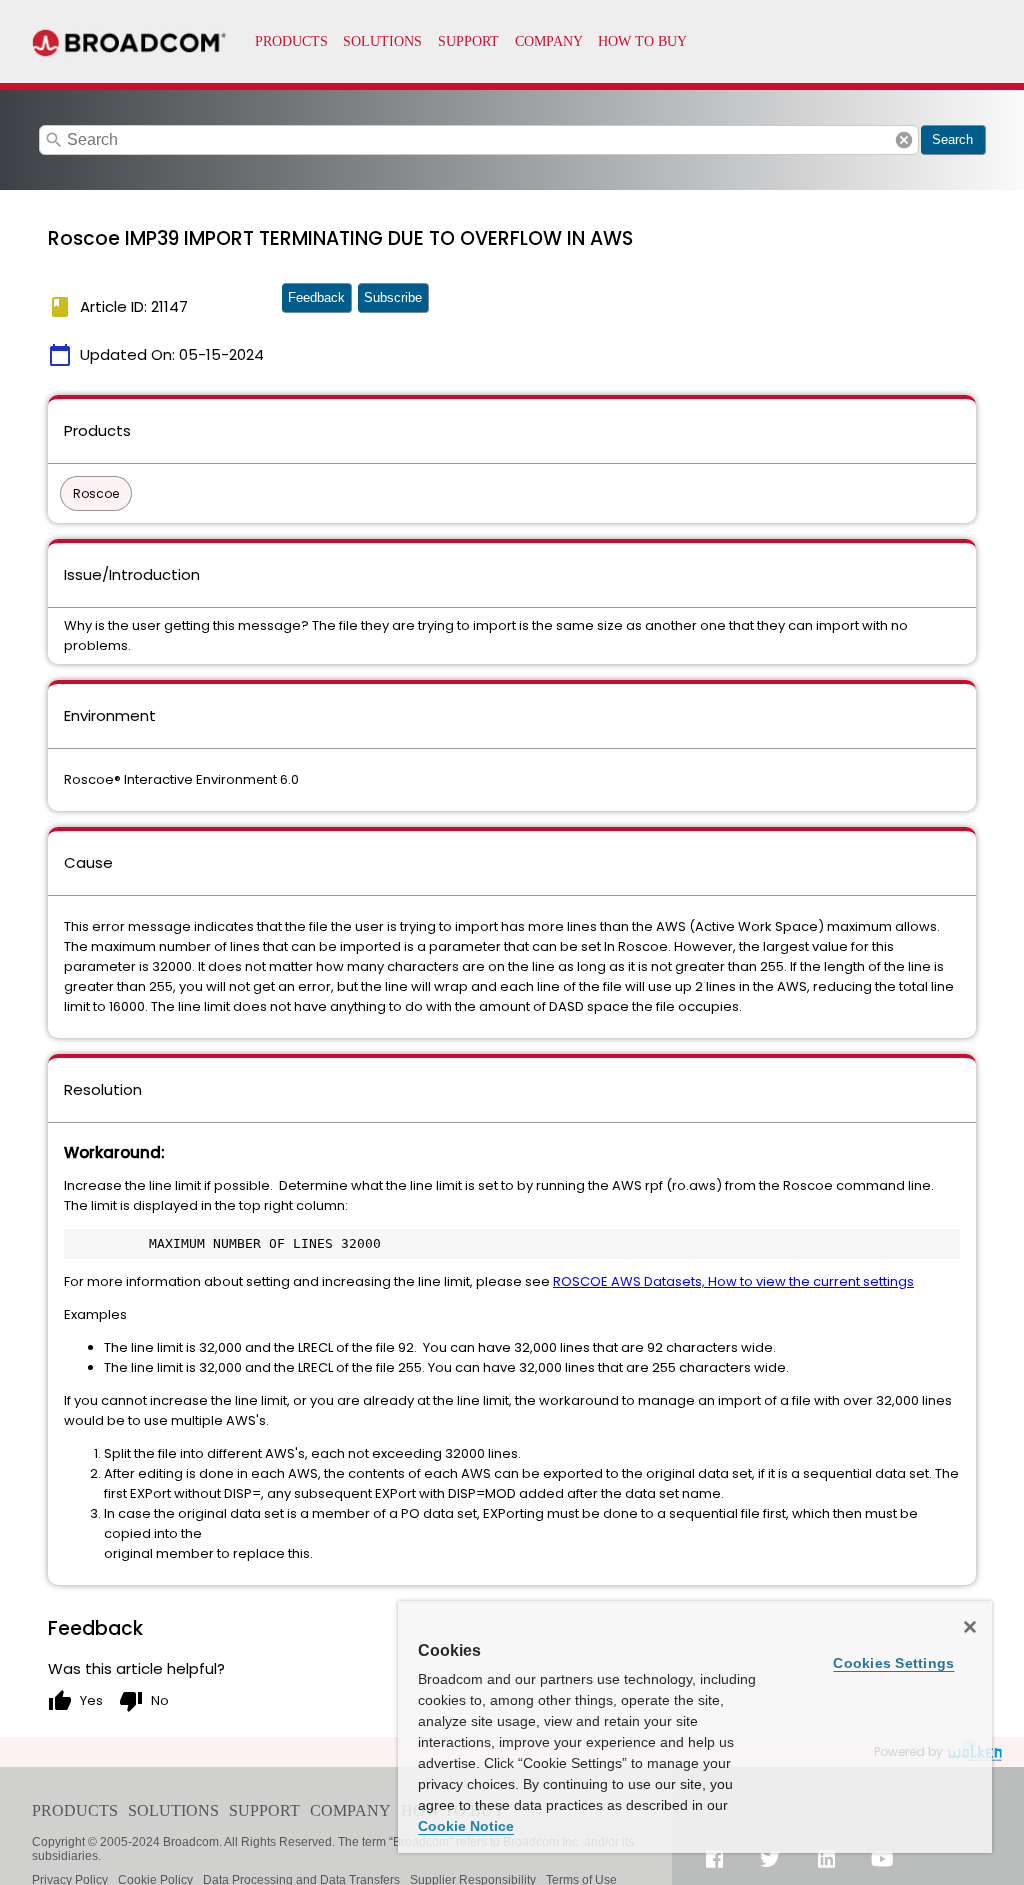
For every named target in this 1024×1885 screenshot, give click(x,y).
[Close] (970, 1627)
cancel (904, 140)
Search (952, 139)
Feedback (316, 297)
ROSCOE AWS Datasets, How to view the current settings (733, 1281)
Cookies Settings (893, 1663)
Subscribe (393, 297)
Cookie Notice (466, 1826)
